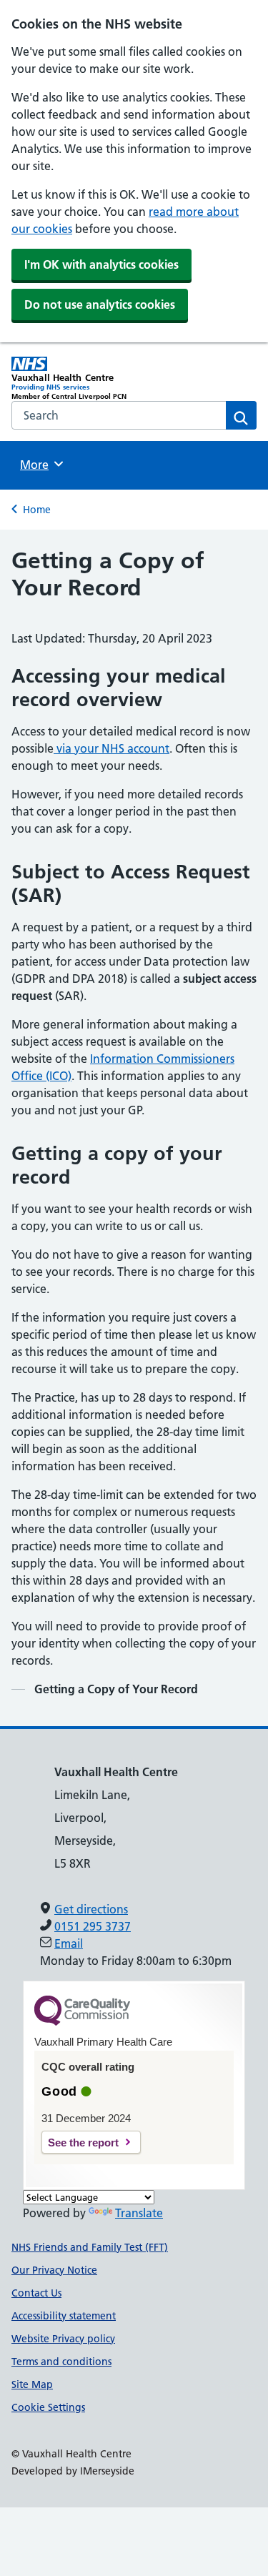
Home (37, 510)
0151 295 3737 (93, 1926)
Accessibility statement (64, 2316)
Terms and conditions (61, 2362)
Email (69, 1943)
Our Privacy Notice (54, 2270)
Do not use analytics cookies (100, 304)
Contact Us (36, 2293)
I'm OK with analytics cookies (101, 264)
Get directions (91, 1909)
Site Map (32, 2384)
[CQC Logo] (82, 2022)
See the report (83, 2142)
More (39, 465)
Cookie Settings (48, 2407)
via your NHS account (111, 748)
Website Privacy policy (63, 2339)
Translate (139, 2213)
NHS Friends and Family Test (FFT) (90, 2247)
